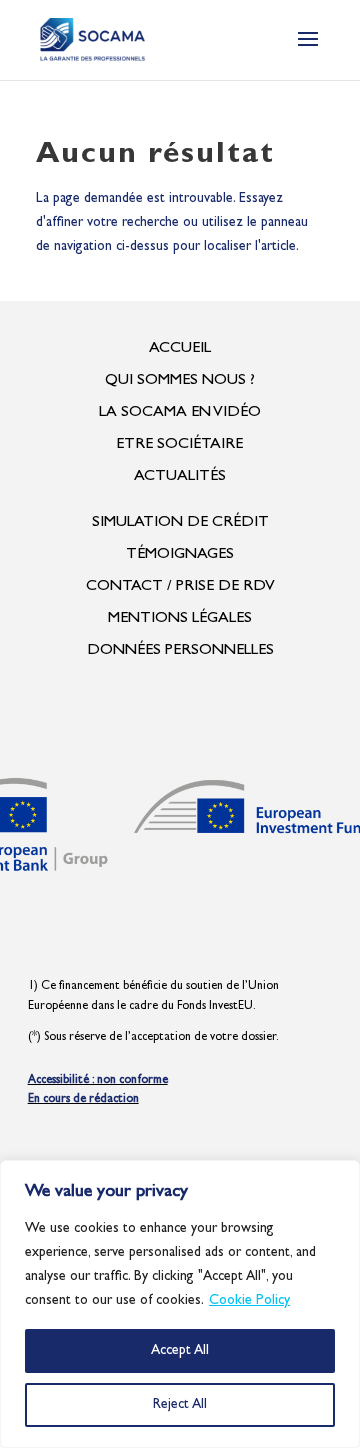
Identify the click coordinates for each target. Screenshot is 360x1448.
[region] (180, 1304)
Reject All (180, 1405)
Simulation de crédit (180, 523)
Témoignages (180, 555)
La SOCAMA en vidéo (180, 413)
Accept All (180, 1351)
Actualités (180, 477)
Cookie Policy (249, 1301)
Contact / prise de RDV (180, 587)
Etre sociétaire (179, 445)
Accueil (180, 349)
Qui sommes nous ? (180, 381)
